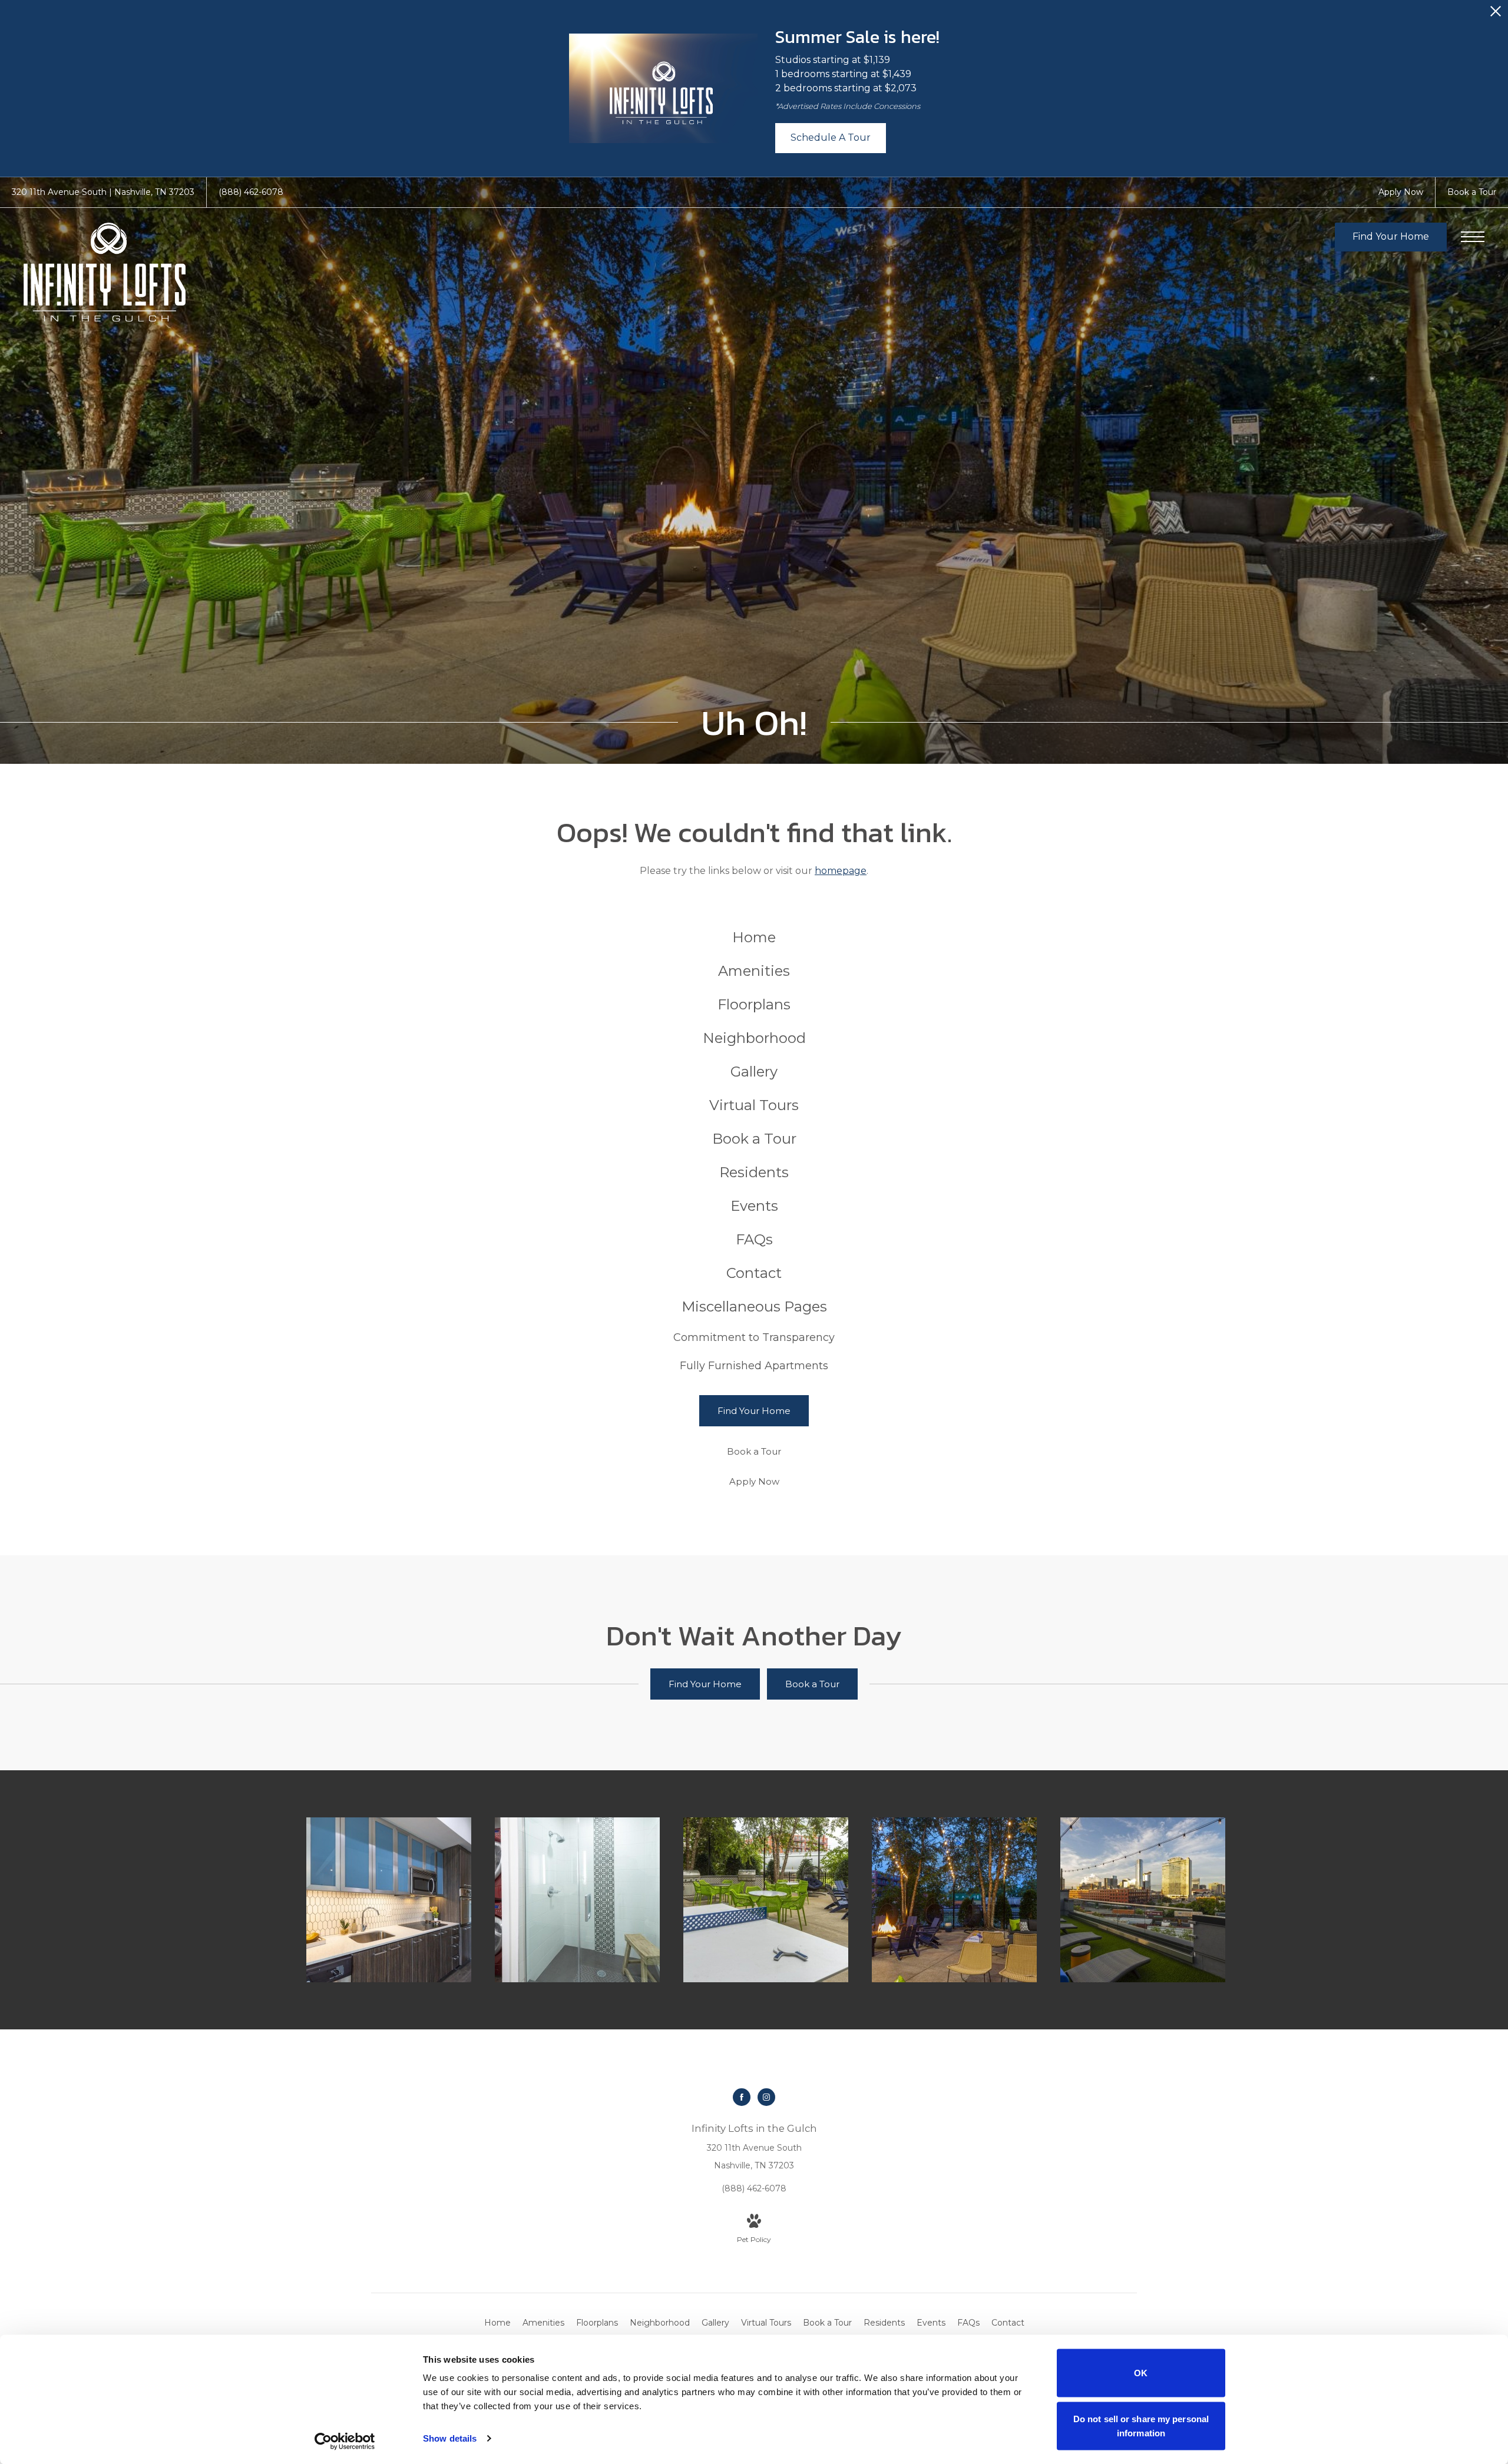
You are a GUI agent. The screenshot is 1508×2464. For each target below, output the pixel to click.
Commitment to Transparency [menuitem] (754, 1337)
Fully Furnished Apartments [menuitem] (754, 1366)
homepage (841, 871)
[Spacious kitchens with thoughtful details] (389, 1900)
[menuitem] (754, 938)
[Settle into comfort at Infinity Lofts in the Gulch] (954, 1900)
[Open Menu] (1473, 237)
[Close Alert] (1496, 14)
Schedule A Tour (831, 138)
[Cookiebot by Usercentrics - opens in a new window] (345, 2441)
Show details (450, 2438)
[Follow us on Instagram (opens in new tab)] (766, 2097)
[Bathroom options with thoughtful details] (577, 1900)
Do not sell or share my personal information (1141, 2425)
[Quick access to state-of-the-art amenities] (766, 1900)
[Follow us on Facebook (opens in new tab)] (742, 2097)
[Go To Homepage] (105, 272)
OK (1141, 2373)
